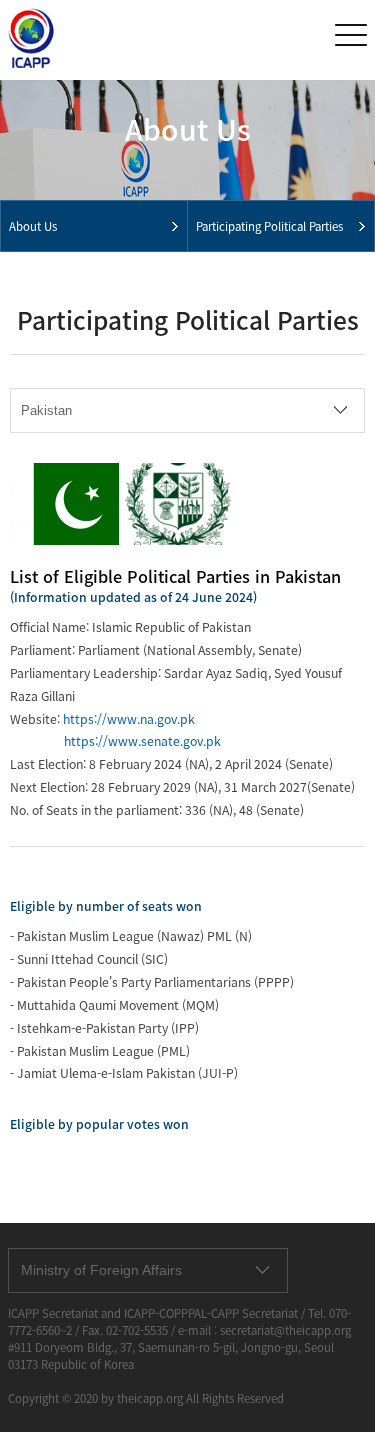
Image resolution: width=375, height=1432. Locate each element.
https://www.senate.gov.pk (142, 741)
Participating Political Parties (269, 226)
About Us (33, 226)
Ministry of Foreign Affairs (101, 1270)
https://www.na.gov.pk (129, 719)
